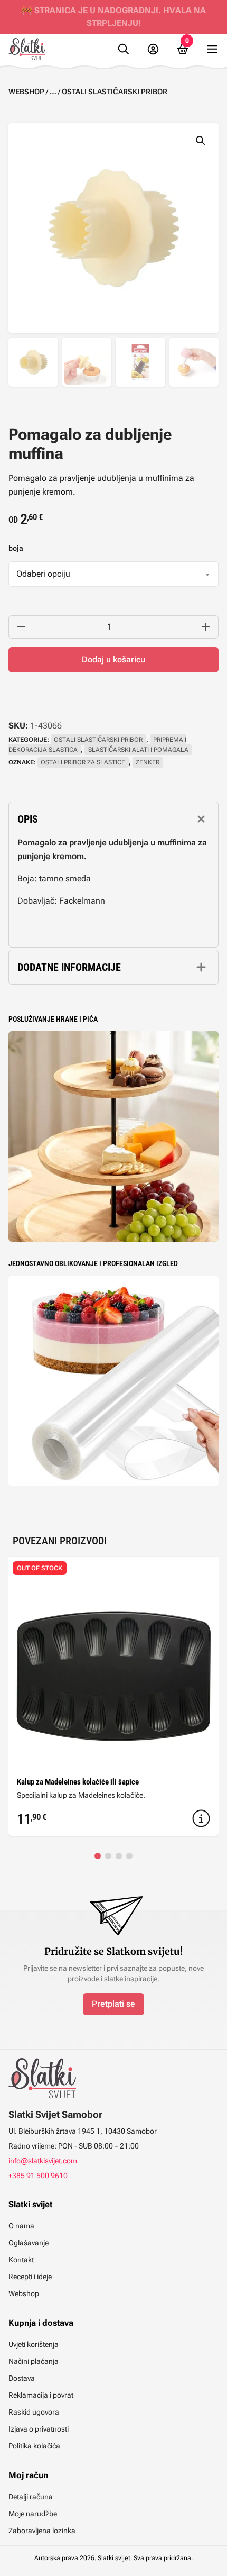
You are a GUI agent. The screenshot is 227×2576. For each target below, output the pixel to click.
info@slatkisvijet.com (43, 2161)
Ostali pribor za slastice (83, 762)
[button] (201, 141)
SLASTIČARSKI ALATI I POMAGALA (138, 750)
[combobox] (113, 574)
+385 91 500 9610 (38, 2176)
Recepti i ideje (30, 2277)
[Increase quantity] (206, 627)
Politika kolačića (34, 2446)
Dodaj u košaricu (113, 659)
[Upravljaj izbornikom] (212, 49)
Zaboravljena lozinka (42, 2531)
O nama (21, 2226)
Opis (28, 819)
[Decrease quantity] (21, 627)
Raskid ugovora (34, 2412)
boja (16, 548)
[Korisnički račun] (153, 49)
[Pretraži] (124, 49)
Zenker (148, 762)
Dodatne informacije (69, 967)
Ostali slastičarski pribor (115, 92)
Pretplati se (113, 2004)
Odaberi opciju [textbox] (43, 574)
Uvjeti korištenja (34, 2344)
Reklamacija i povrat (41, 2395)
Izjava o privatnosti (39, 2429)
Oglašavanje (29, 2243)
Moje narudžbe (33, 2514)
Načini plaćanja (34, 2361)
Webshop (26, 92)
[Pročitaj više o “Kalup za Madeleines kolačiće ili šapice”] (201, 1818)
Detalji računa (31, 2497)
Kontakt (21, 2260)
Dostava (22, 2378)
